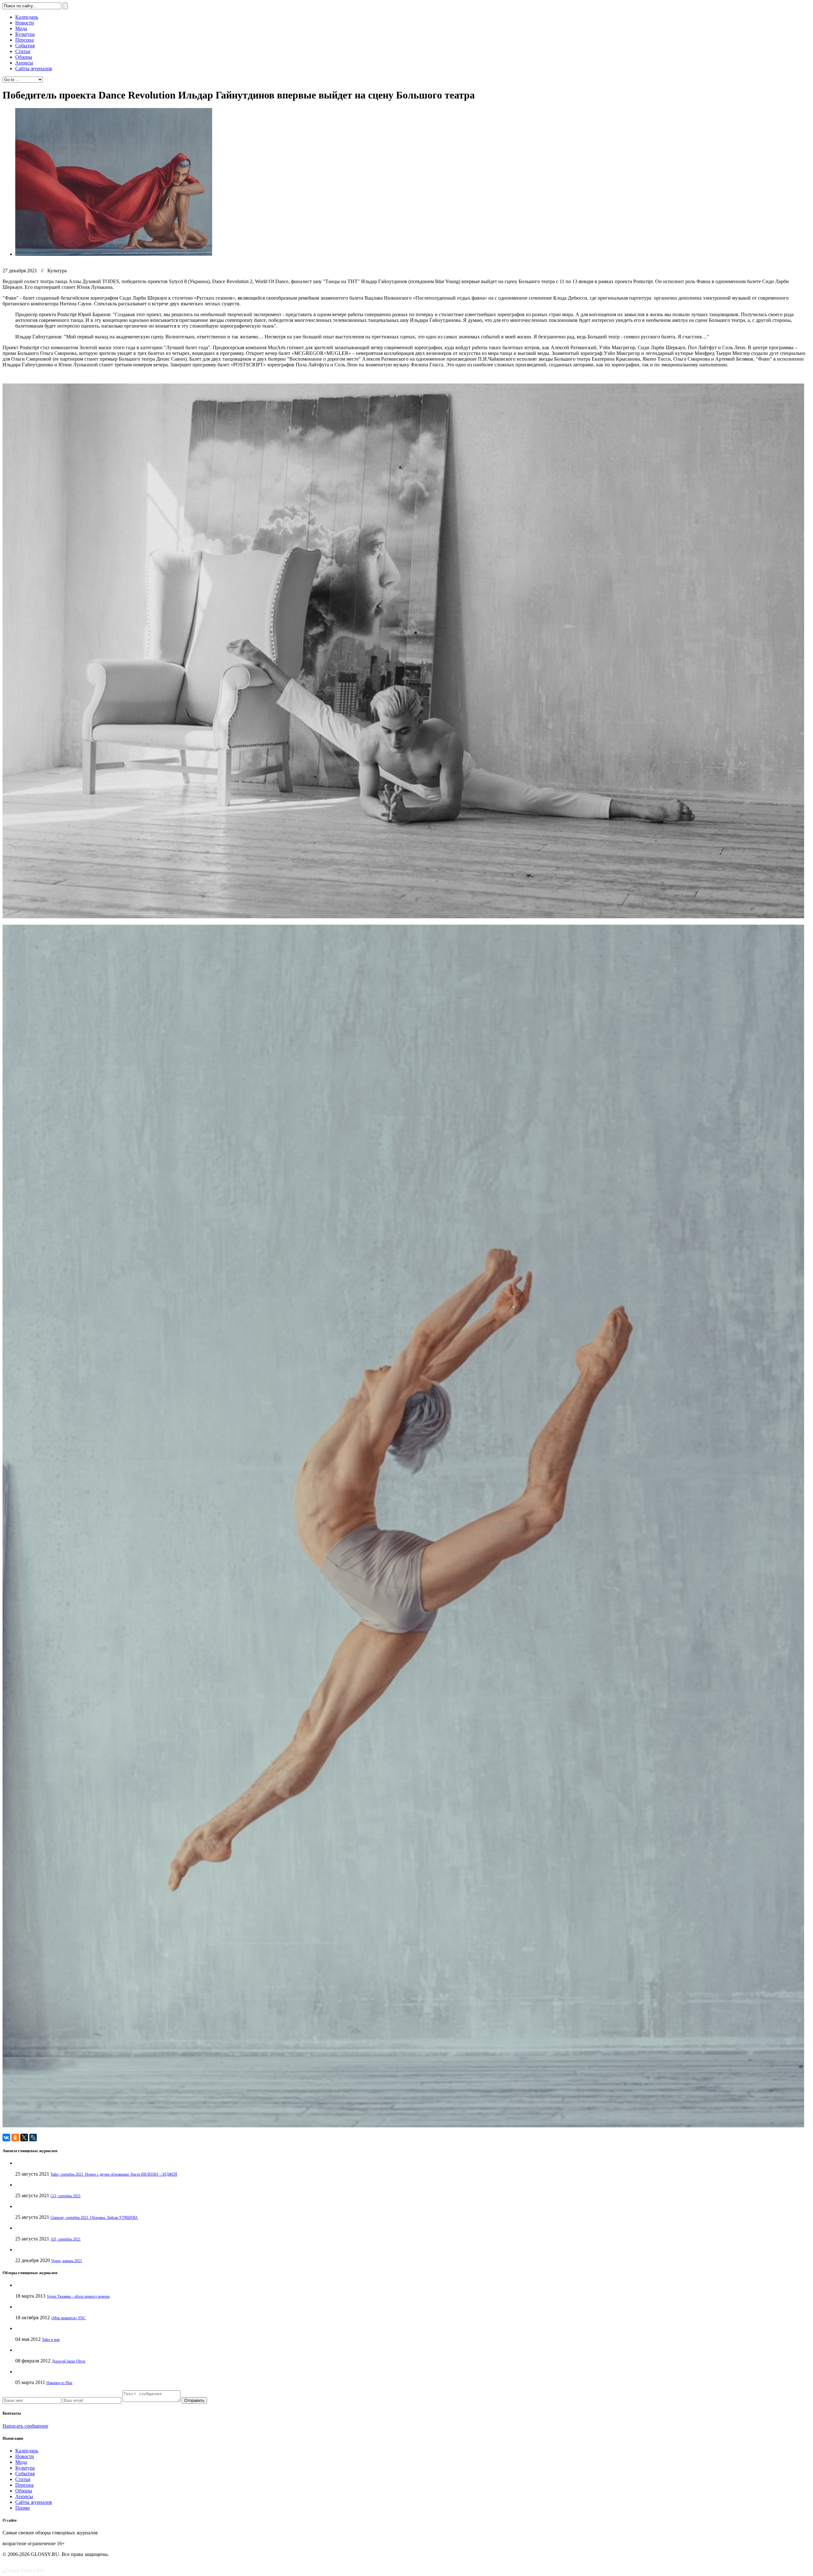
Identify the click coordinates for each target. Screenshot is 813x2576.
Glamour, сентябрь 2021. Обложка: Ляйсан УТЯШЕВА (94, 2218)
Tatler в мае (51, 2340)
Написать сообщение (25, 2426)
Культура (25, 34)
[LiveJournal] (33, 2138)
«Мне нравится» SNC (68, 2318)
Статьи (23, 51)
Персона (24, 40)
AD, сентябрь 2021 (66, 2239)
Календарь (27, 17)
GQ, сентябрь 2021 (66, 2196)
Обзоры (24, 57)
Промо (23, 2508)
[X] (24, 2138)
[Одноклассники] (15, 2138)
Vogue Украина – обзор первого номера (78, 2296)
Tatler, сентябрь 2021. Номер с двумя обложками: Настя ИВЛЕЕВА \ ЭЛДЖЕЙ (114, 2174)
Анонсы (24, 63)
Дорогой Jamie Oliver (69, 2361)
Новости (25, 23)
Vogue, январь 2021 (67, 2261)
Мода (21, 28)
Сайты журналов (34, 68)
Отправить (194, 2400)
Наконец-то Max (59, 2383)
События (25, 46)
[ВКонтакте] (6, 2138)
